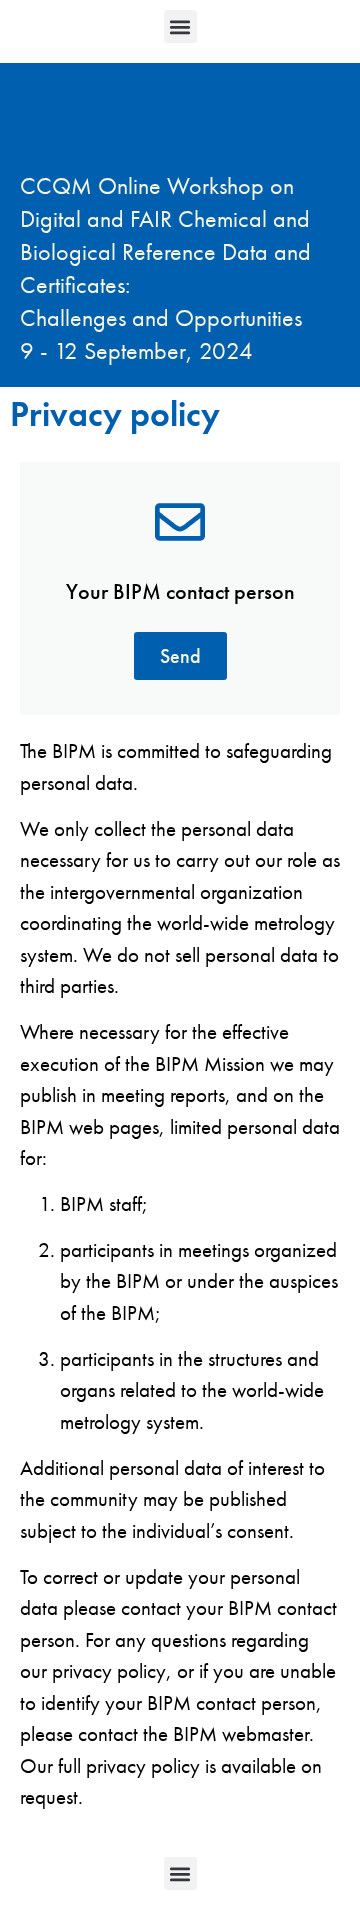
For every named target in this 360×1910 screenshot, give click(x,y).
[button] (180, 26)
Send (180, 656)
